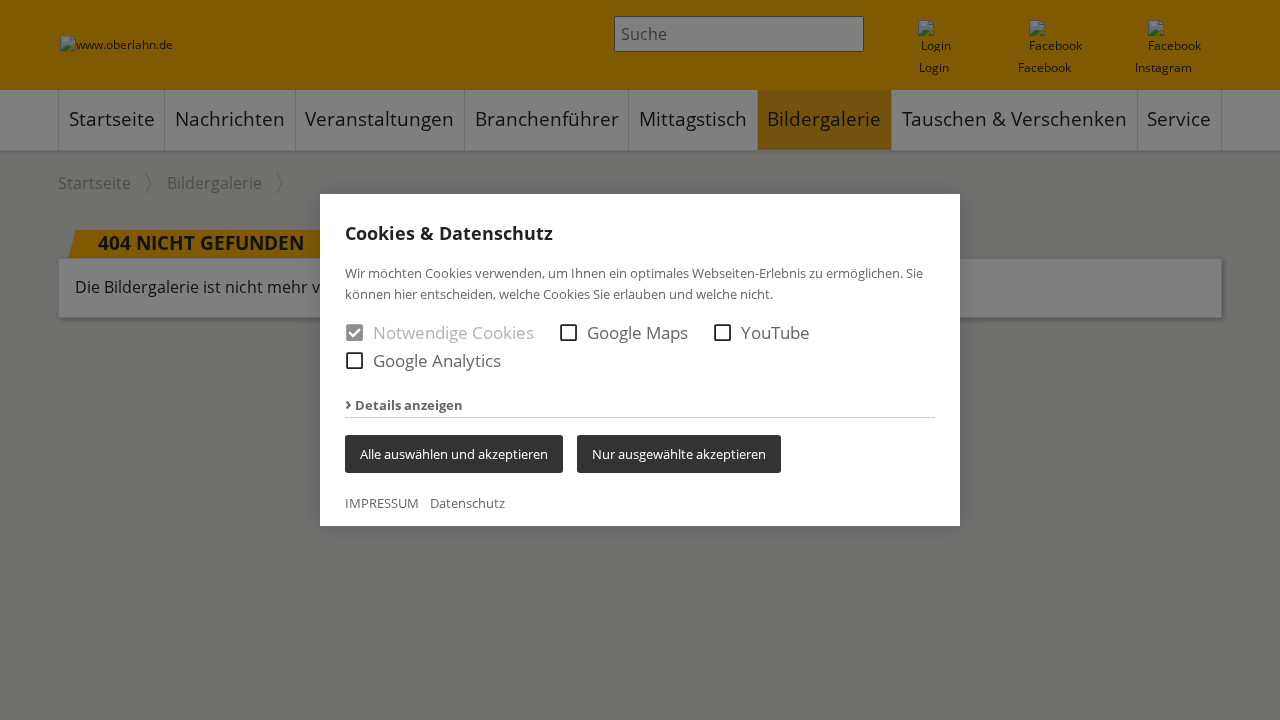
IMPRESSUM (382, 503)
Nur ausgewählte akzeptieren (679, 454)
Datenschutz (467, 503)
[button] (568, 332)
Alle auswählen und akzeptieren (454, 454)
